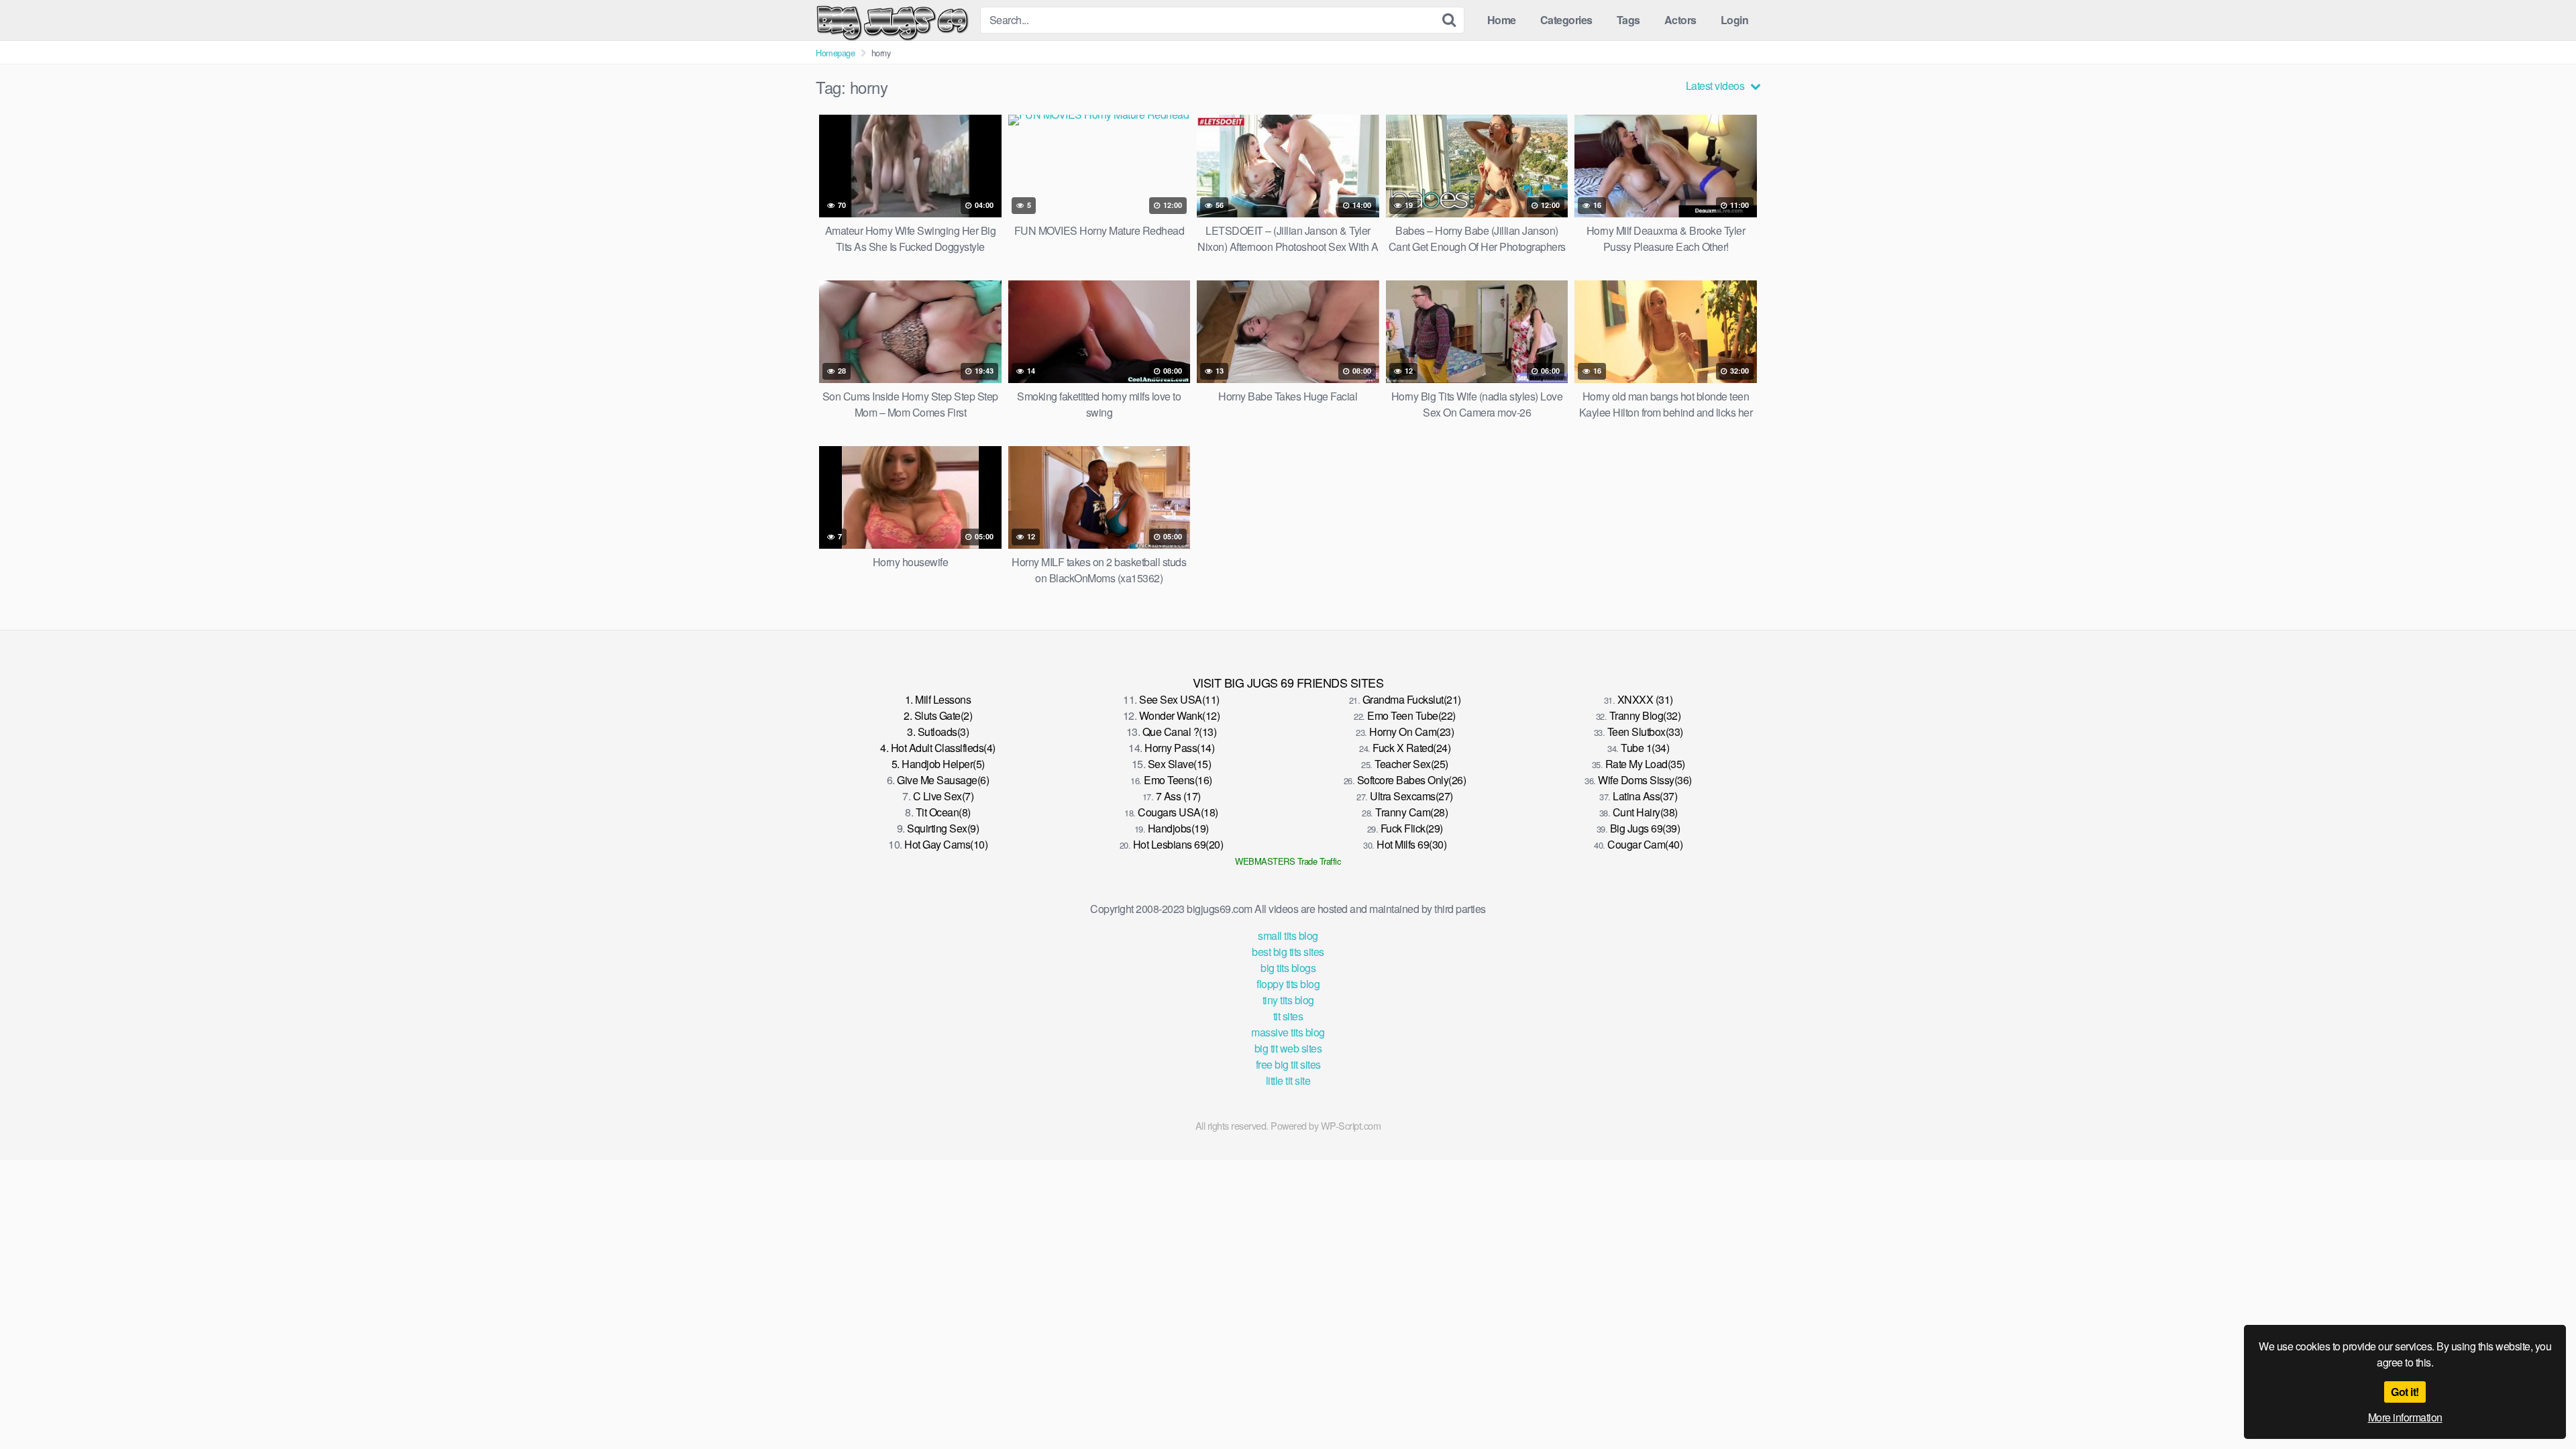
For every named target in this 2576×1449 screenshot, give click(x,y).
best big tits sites (1288, 952)
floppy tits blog (1288, 984)
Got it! (2405, 1392)
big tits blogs (1288, 968)
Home (1502, 20)
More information (2405, 1417)
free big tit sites (1288, 1064)
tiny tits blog (1288, 1000)
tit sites (1288, 1016)
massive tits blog (1288, 1032)
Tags (1628, 20)
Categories (1566, 20)
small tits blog (1288, 935)
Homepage (835, 53)
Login (1735, 20)
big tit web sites (1288, 1048)
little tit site (1288, 1080)
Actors (1680, 20)
